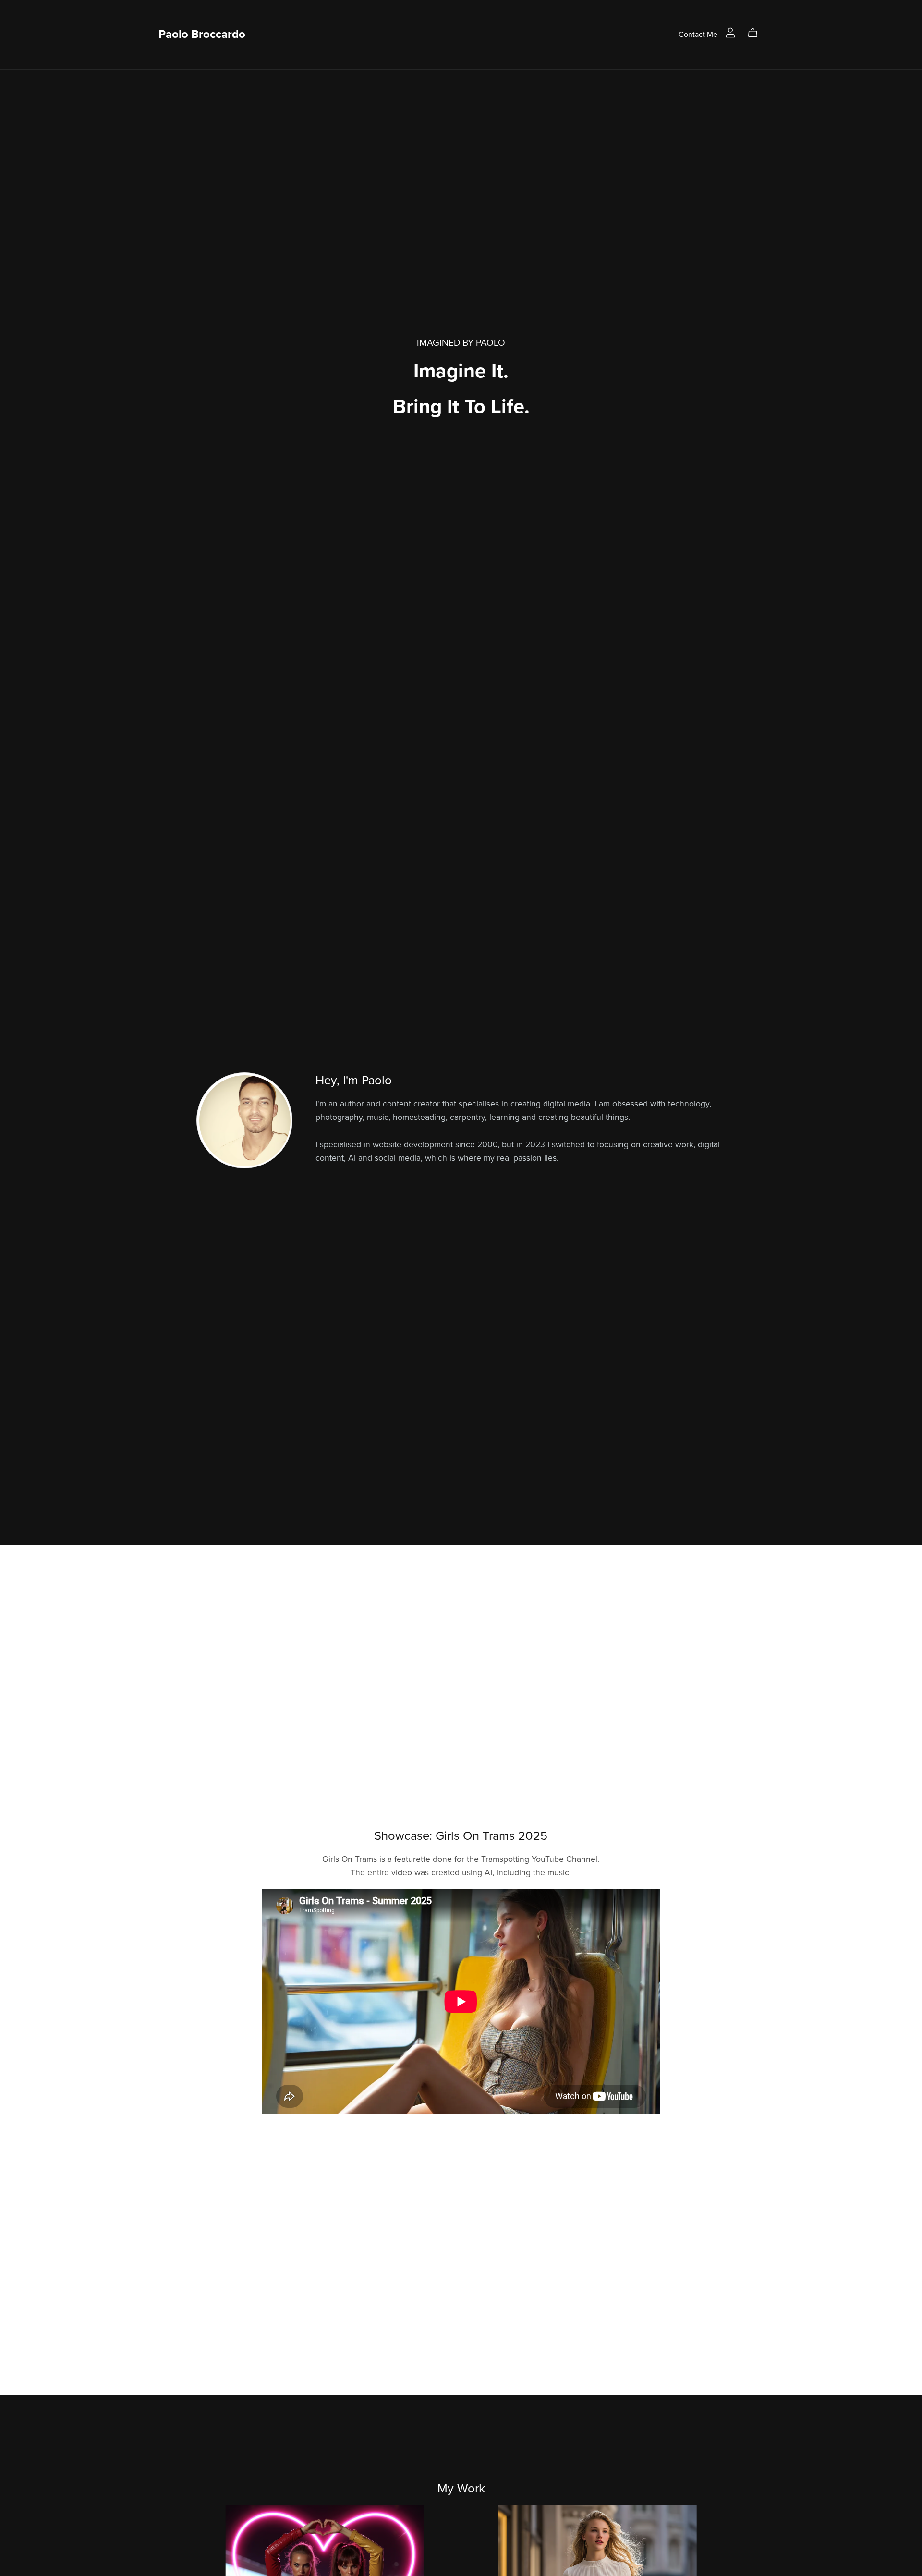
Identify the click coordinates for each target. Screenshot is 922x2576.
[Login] (730, 32)
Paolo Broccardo (202, 34)
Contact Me (698, 34)
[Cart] (757, 33)
